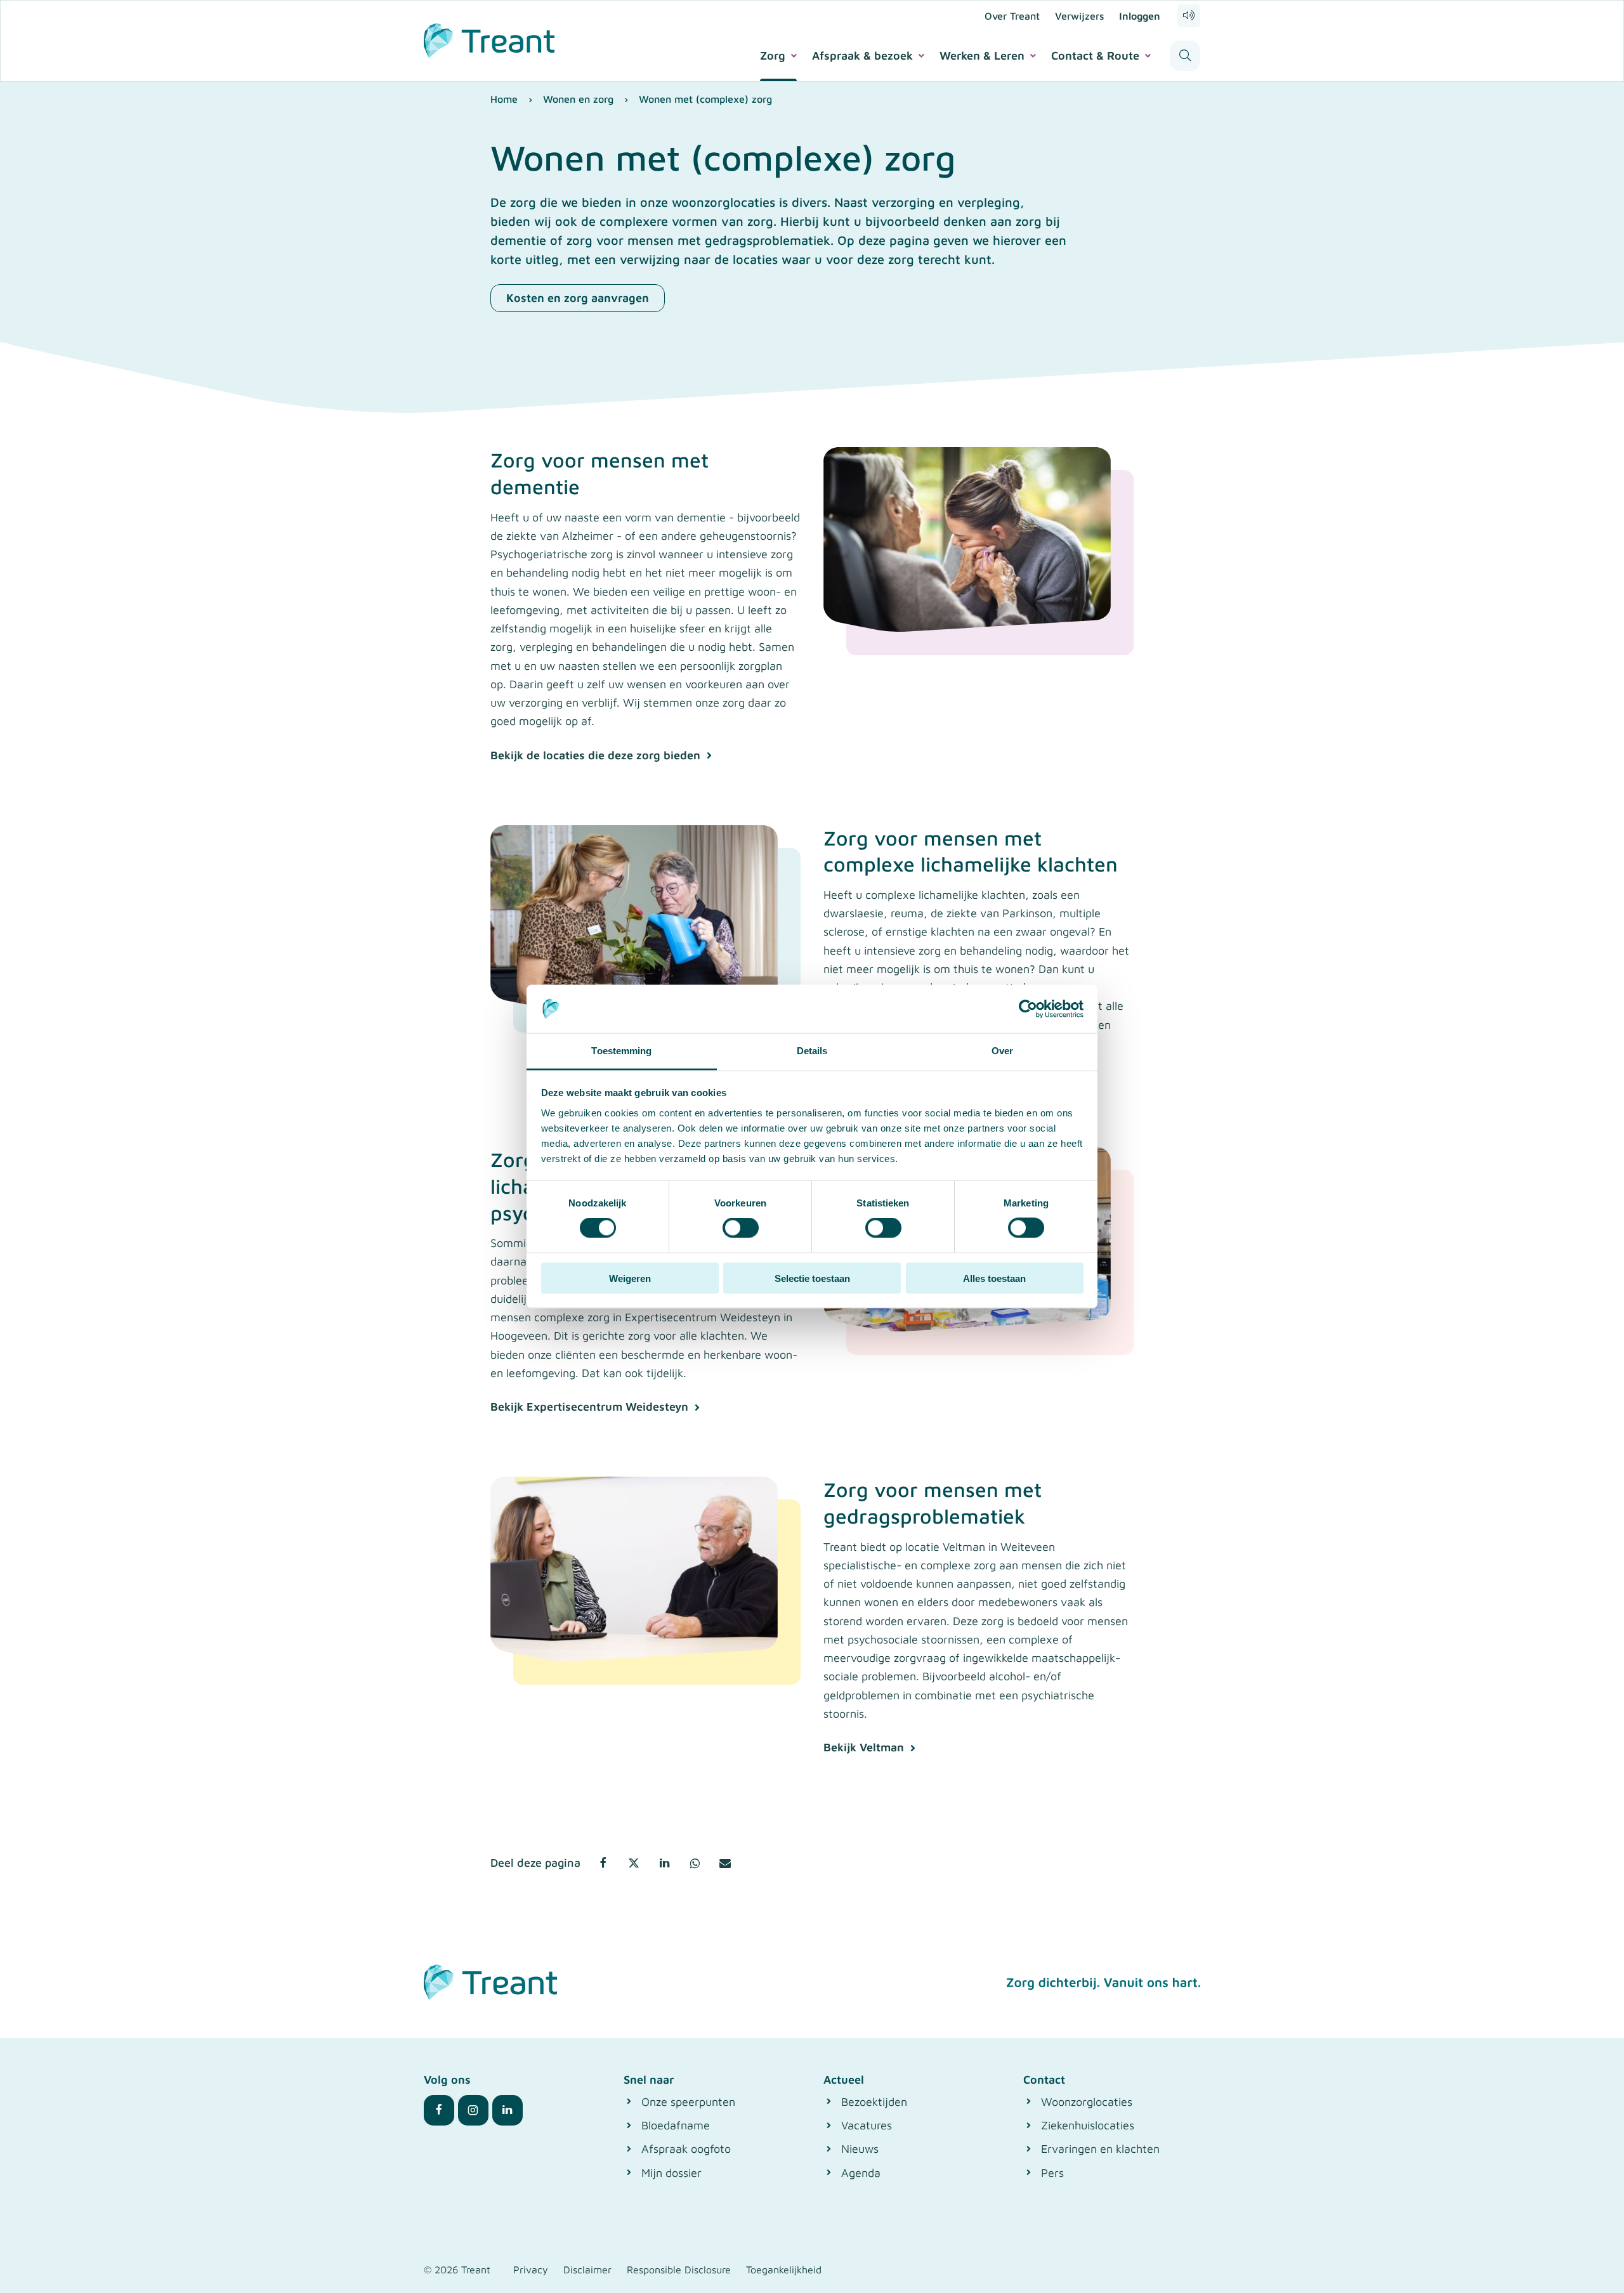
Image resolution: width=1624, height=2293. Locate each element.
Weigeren (630, 1278)
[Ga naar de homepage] (489, 39)
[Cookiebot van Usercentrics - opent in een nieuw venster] (1028, 1009)
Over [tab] (1002, 1051)
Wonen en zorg (578, 99)
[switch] (741, 1228)
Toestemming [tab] (621, 1051)
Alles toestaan (994, 1278)
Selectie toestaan (812, 1278)
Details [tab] (812, 1051)
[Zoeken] (1185, 56)
